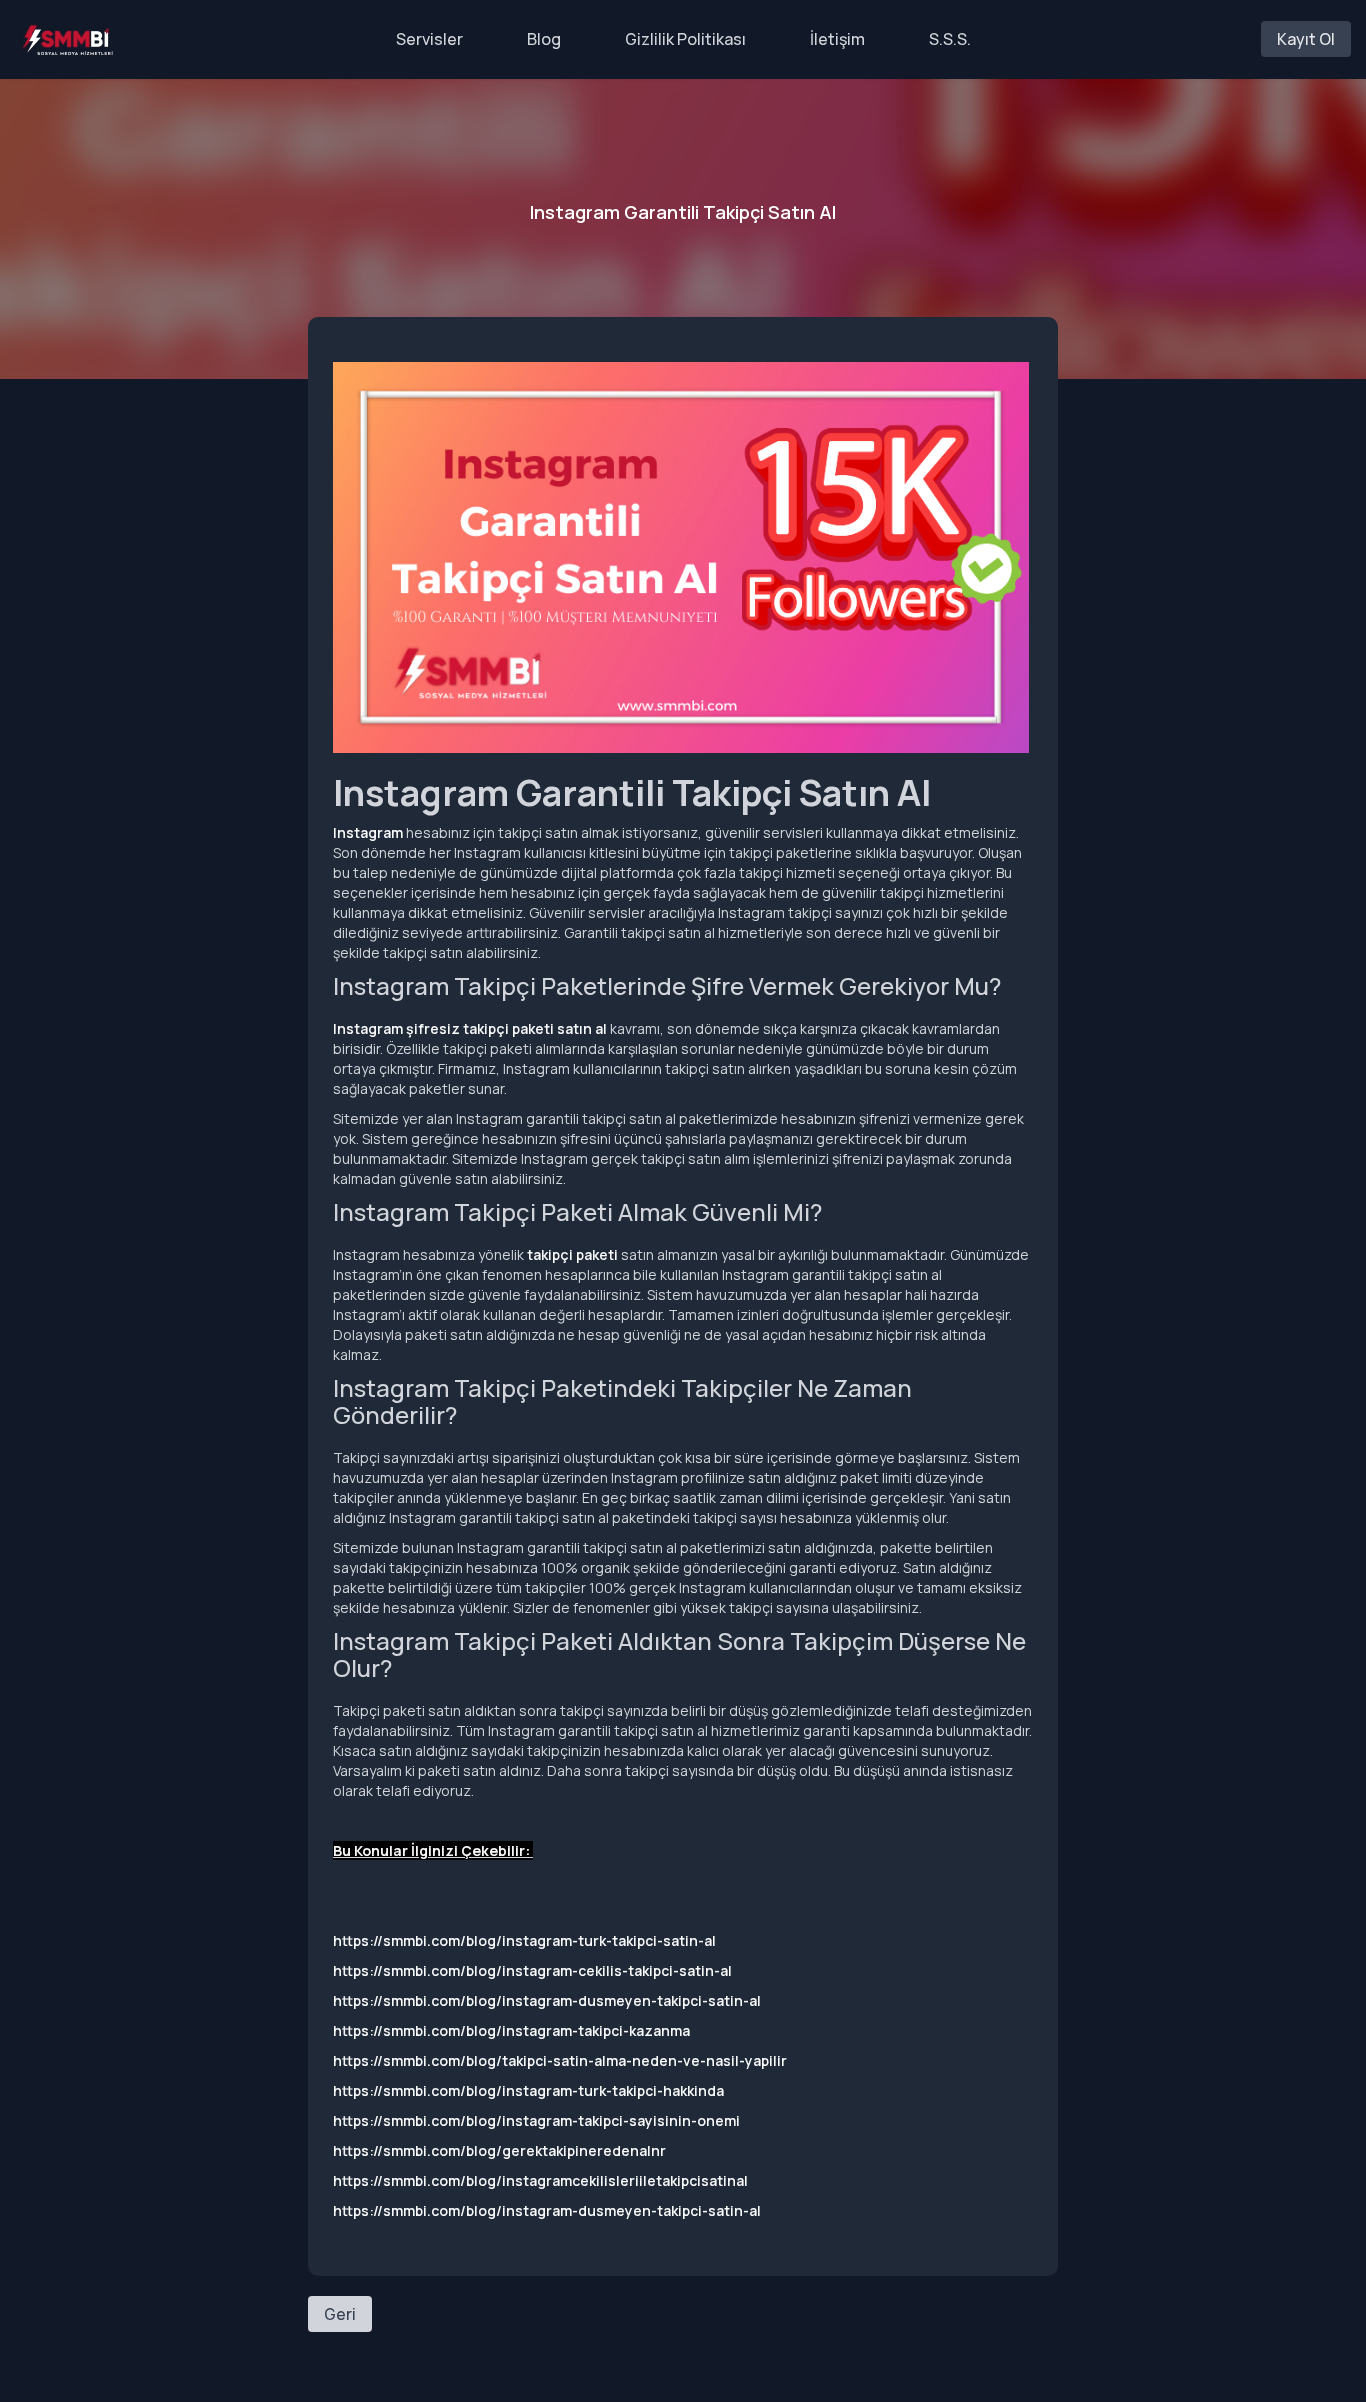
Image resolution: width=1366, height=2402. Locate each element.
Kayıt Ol (1306, 39)
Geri (340, 2314)
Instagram (368, 832)
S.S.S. (950, 39)
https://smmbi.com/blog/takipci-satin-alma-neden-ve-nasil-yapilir (560, 2060)
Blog (544, 39)
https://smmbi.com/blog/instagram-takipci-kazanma (511, 2030)
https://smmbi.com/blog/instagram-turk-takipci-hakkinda (528, 2090)
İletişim (837, 39)
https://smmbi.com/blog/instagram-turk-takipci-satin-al (524, 1940)
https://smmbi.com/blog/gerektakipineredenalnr (499, 2150)
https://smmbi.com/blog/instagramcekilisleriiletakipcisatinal (540, 2180)
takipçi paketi (572, 1254)
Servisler (429, 39)
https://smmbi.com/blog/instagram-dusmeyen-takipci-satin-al (547, 2000)
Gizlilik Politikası (685, 39)
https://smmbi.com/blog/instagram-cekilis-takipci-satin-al (532, 1970)
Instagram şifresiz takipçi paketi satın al (470, 1028)
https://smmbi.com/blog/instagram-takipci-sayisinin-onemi (536, 2120)
